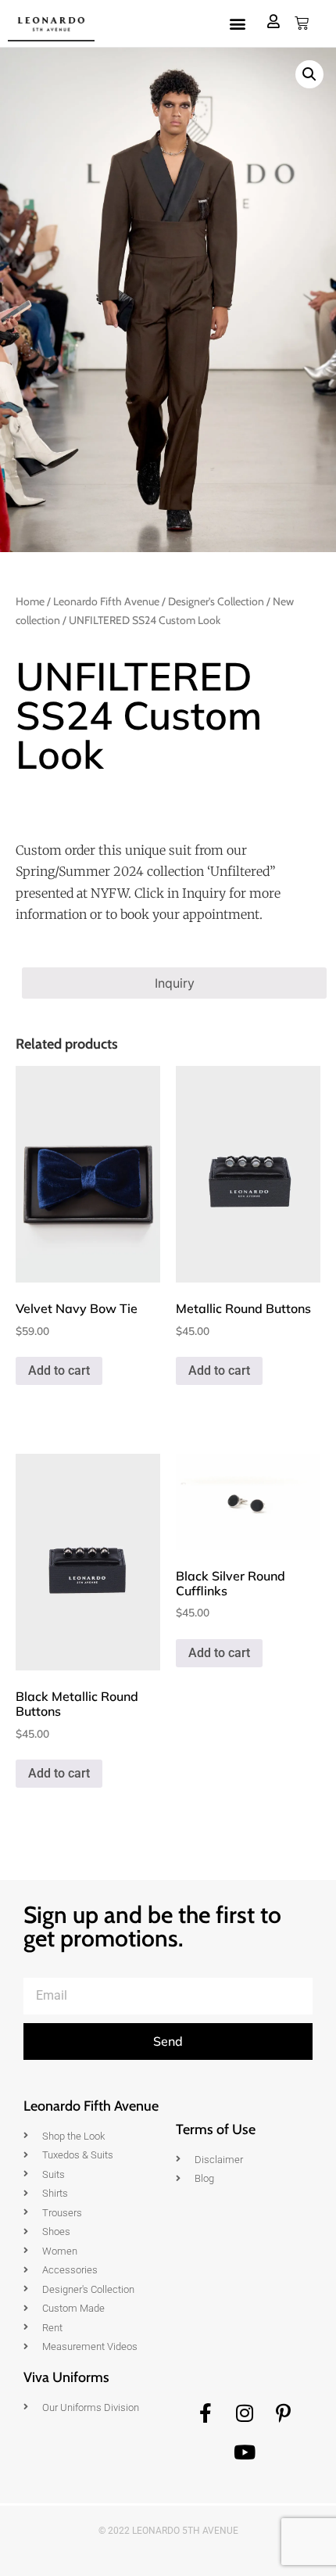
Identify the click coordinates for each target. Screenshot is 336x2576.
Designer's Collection (216, 601)
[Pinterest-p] (284, 2413)
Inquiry (175, 983)
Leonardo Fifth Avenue (106, 601)
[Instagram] (245, 2413)
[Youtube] (245, 2452)
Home (30, 601)
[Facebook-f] (206, 2413)
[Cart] (302, 23)
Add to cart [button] (59, 1371)
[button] (237, 24)
